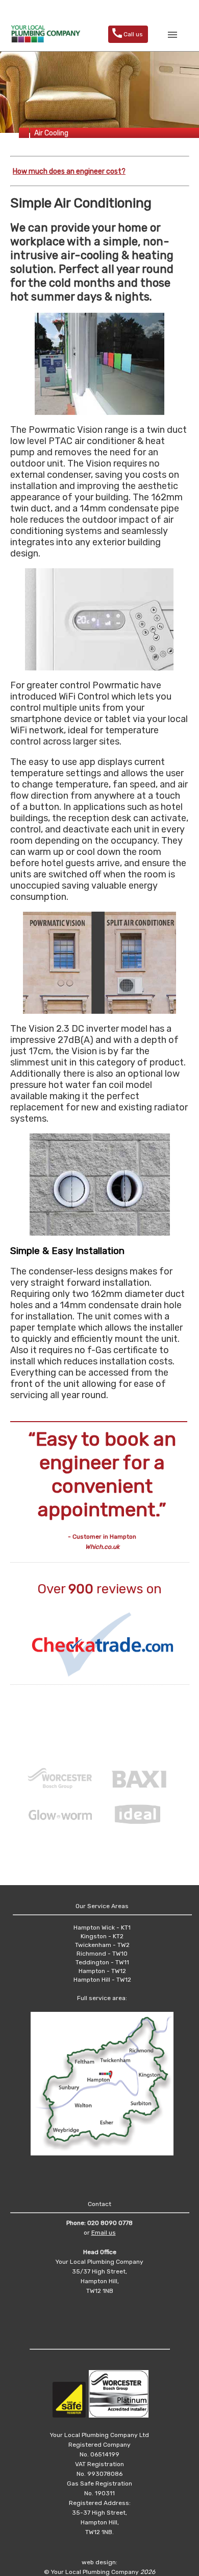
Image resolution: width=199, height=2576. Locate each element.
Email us (104, 2233)
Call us (127, 33)
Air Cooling (51, 133)
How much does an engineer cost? (69, 171)
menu (172, 35)
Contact (99, 2204)
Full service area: (102, 1998)
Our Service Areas (102, 1906)
